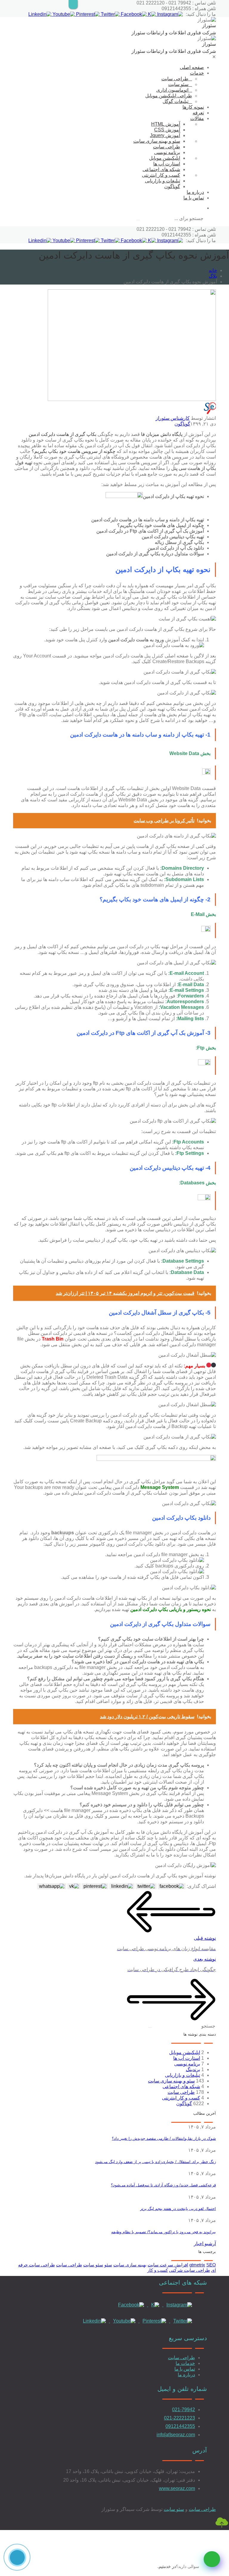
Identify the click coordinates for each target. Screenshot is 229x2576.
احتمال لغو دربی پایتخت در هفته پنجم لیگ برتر (178, 2209)
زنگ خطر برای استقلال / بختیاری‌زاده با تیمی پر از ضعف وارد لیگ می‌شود (155, 2162)
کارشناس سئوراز (173, 418)
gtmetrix (197, 2265)
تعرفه (198, 113)
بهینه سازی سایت (130, 2265)
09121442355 (180, 2426)
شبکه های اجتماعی (161, 169)
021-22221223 (180, 2418)
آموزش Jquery (165, 135)
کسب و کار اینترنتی (161, 175)
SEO (211, 2265)
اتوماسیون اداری (172, 90)
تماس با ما (194, 198)
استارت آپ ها (167, 164)
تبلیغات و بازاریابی (163, 181)
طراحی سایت (175, 79)
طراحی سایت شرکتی (189, 2270)
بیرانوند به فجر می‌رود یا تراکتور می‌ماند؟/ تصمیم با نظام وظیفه (164, 2232)
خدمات (197, 73)
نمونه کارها (193, 107)
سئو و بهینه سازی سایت (157, 141)
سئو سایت (178, 84)
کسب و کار (158, 2270)
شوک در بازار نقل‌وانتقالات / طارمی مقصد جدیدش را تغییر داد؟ (164, 2138)
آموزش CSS (167, 130)
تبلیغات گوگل (175, 101)
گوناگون (172, 186)
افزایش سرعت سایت (168, 2265)
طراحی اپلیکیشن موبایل (169, 96)
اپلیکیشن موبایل (165, 158)
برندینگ (193, 2069)
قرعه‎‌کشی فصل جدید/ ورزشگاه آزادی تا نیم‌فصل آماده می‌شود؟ (163, 2185)
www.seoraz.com (177, 2488)
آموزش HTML (166, 124)
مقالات (197, 118)
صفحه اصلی (192, 67)
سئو (108, 2265)
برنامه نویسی (167, 152)
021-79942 (184, 2410)
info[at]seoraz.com (176, 2435)
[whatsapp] (212, 2559)
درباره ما (195, 192)
